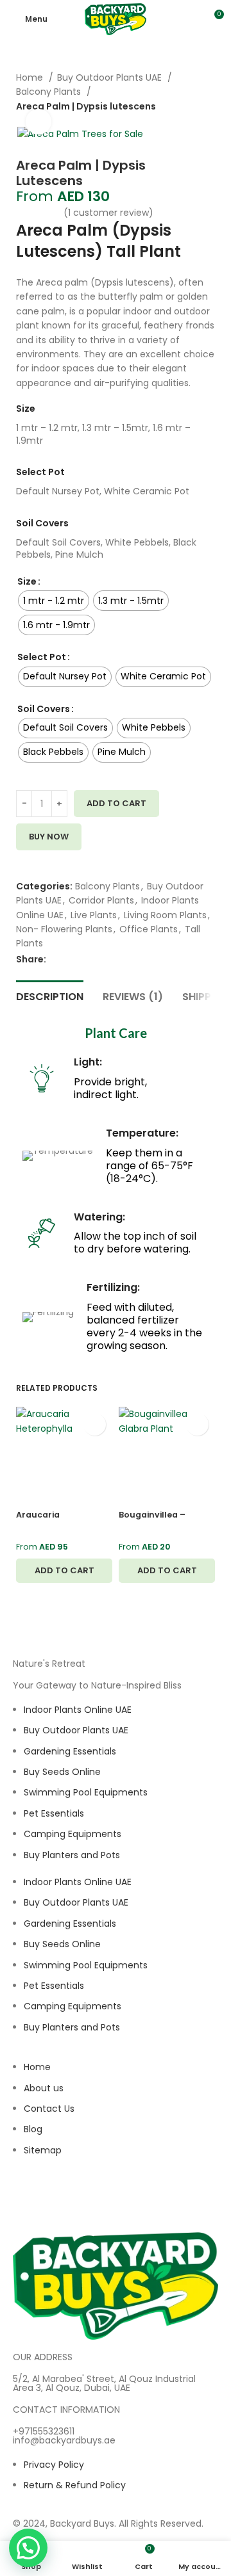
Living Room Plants (165, 915)
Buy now (49, 837)
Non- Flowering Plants (64, 929)
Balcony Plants (107, 886)
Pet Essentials (54, 1813)
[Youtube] (98, 2199)
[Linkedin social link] (101, 959)
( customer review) (108, 213)
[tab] (50, 995)
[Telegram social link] (116, 959)
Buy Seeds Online (62, 1772)
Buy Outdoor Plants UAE (111, 77)
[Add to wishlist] (21, 858)
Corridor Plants (101, 900)
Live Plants (94, 915)
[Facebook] (64, 2199)
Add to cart (116, 803)
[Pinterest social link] (86, 959)
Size (27, 581)
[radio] (54, 601)
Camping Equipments (73, 1834)
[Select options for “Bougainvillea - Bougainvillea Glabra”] (167, 1571)
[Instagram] (29, 2199)
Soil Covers (44, 709)
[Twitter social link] (72, 959)
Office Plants (149, 929)
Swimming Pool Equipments (86, 1792)
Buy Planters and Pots (72, 1855)
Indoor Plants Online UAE (78, 1710)
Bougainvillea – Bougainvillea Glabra (165, 1520)
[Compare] (21, 873)
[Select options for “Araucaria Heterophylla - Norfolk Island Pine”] (64, 1571)
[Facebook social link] (57, 959)
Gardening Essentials (70, 1751)
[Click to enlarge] (38, 122)
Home (31, 77)
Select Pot (42, 657)
